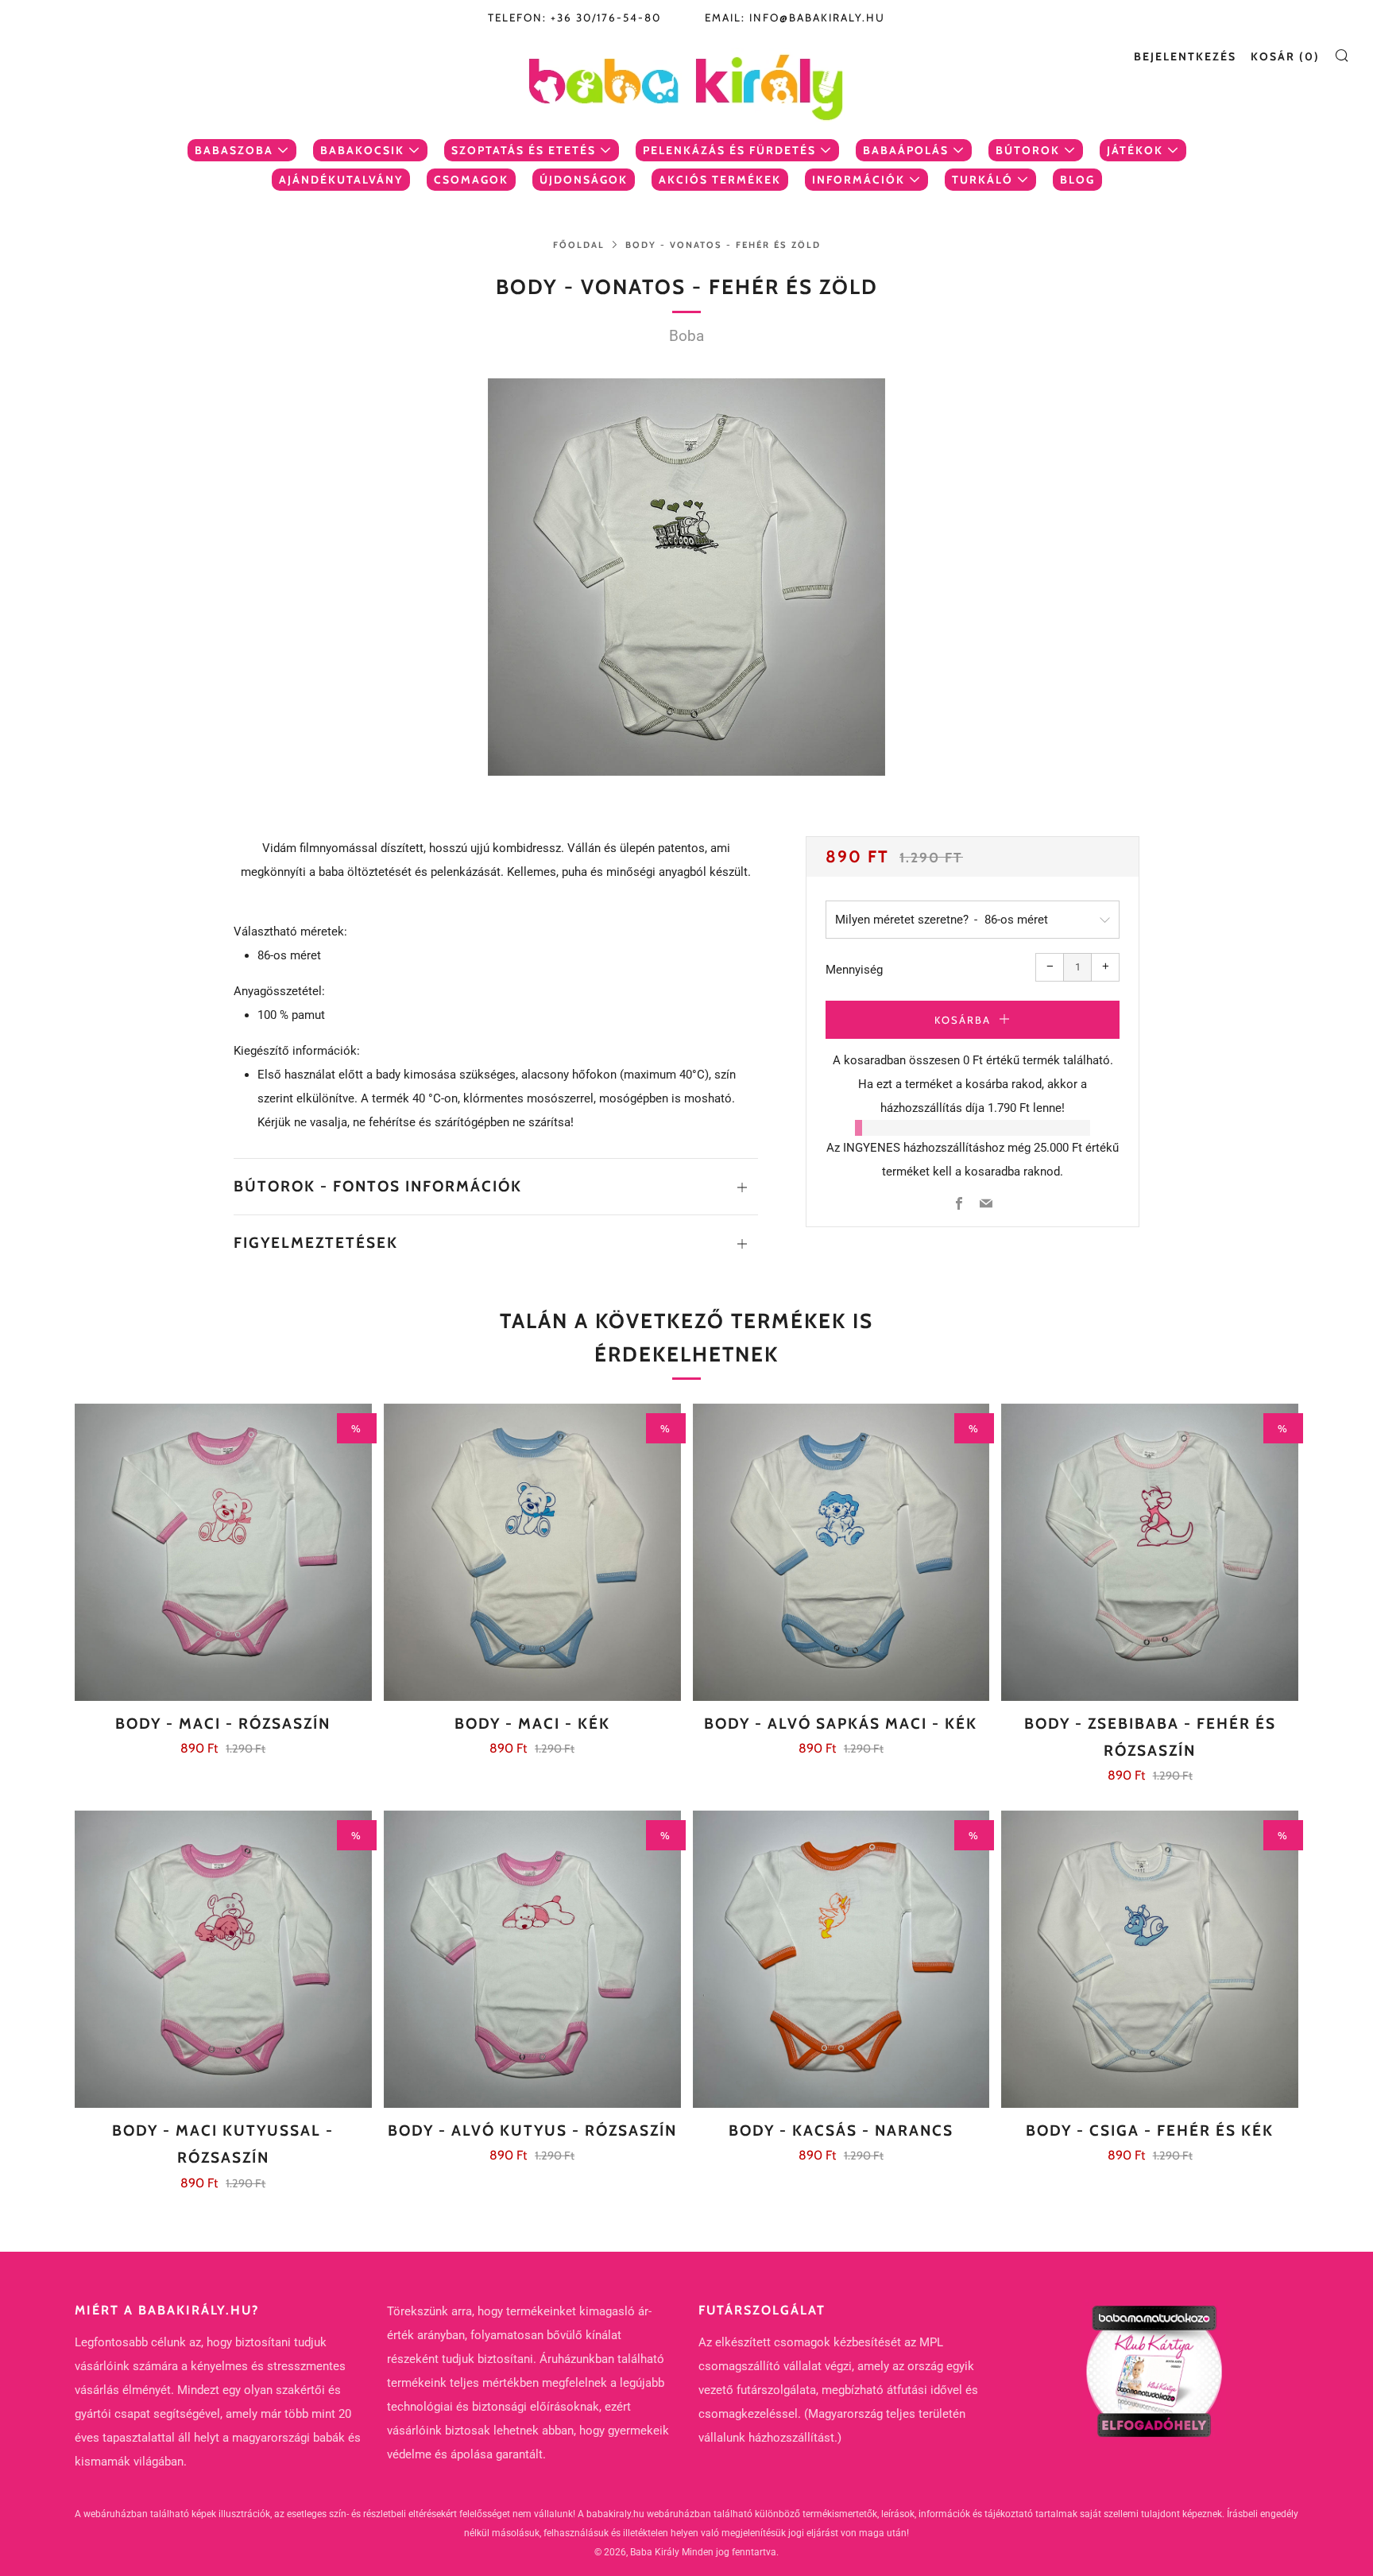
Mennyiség (854, 970)
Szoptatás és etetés (524, 150)
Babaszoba (234, 150)
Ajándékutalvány (341, 180)
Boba (686, 336)
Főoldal (579, 245)
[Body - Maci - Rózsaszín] (223, 1552)
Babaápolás (906, 150)
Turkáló (982, 180)
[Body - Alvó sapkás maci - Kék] (841, 1552)
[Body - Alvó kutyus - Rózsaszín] (532, 1959)
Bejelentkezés (1185, 56)
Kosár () (1285, 56)
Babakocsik (362, 150)
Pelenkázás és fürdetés (729, 150)
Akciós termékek (720, 180)
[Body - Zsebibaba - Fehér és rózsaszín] (1150, 1552)
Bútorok (1028, 150)
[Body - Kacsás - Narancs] (841, 1959)
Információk (859, 180)
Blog (1077, 180)
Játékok (1135, 150)
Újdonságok (584, 180)
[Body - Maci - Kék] (532, 1552)
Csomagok (471, 180)
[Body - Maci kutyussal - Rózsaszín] (223, 1959)
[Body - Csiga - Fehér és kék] (1150, 1959)
